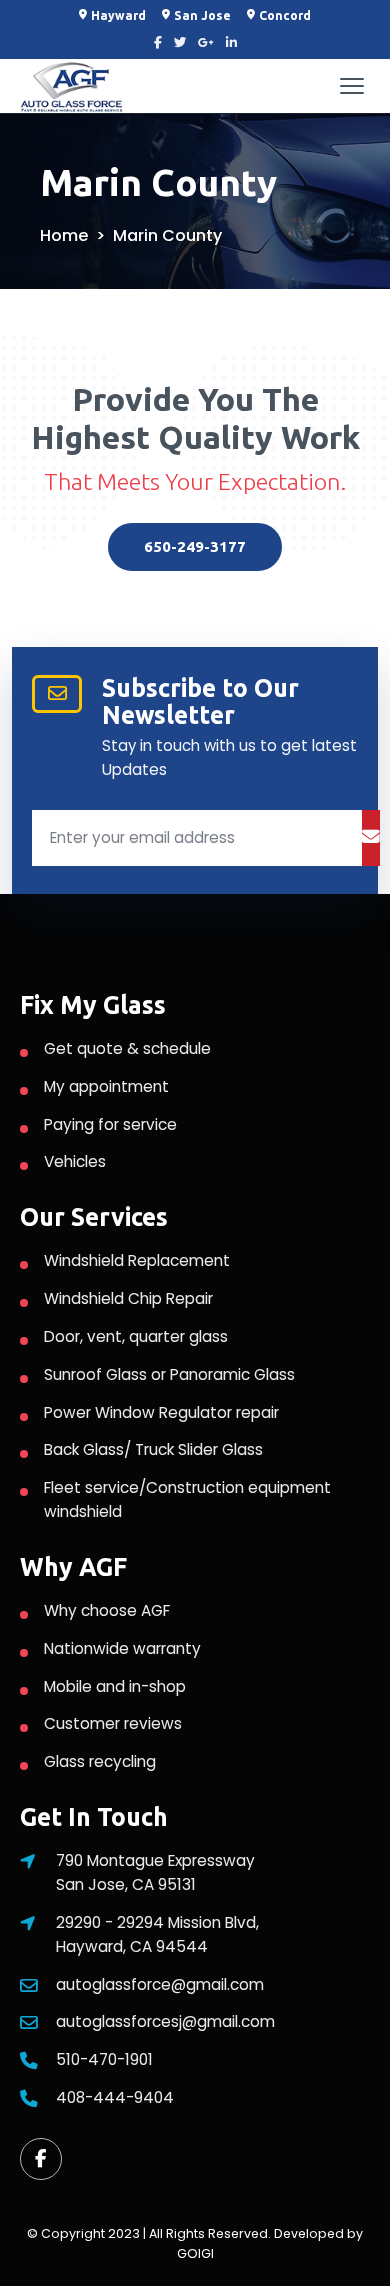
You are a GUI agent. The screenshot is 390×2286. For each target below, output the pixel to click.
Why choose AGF (107, 1610)
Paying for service (110, 1124)
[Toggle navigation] (352, 86)
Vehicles (75, 1161)
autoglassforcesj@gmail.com (165, 2021)
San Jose (202, 15)
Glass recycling (100, 1761)
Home (64, 235)
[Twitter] (180, 43)
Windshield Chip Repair (128, 1298)
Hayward (118, 15)
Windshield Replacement (137, 1260)
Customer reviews (113, 1723)
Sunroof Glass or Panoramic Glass (169, 1374)
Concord (285, 15)
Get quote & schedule (127, 1048)
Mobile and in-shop (115, 1686)
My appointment (106, 1086)
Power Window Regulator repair (161, 1412)
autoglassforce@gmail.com (160, 1984)
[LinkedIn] (231, 43)
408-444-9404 (115, 2097)
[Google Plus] (206, 43)
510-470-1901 (104, 2059)
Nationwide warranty (122, 1648)
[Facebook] (158, 43)
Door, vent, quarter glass (136, 1336)
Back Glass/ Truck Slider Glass (153, 1449)
